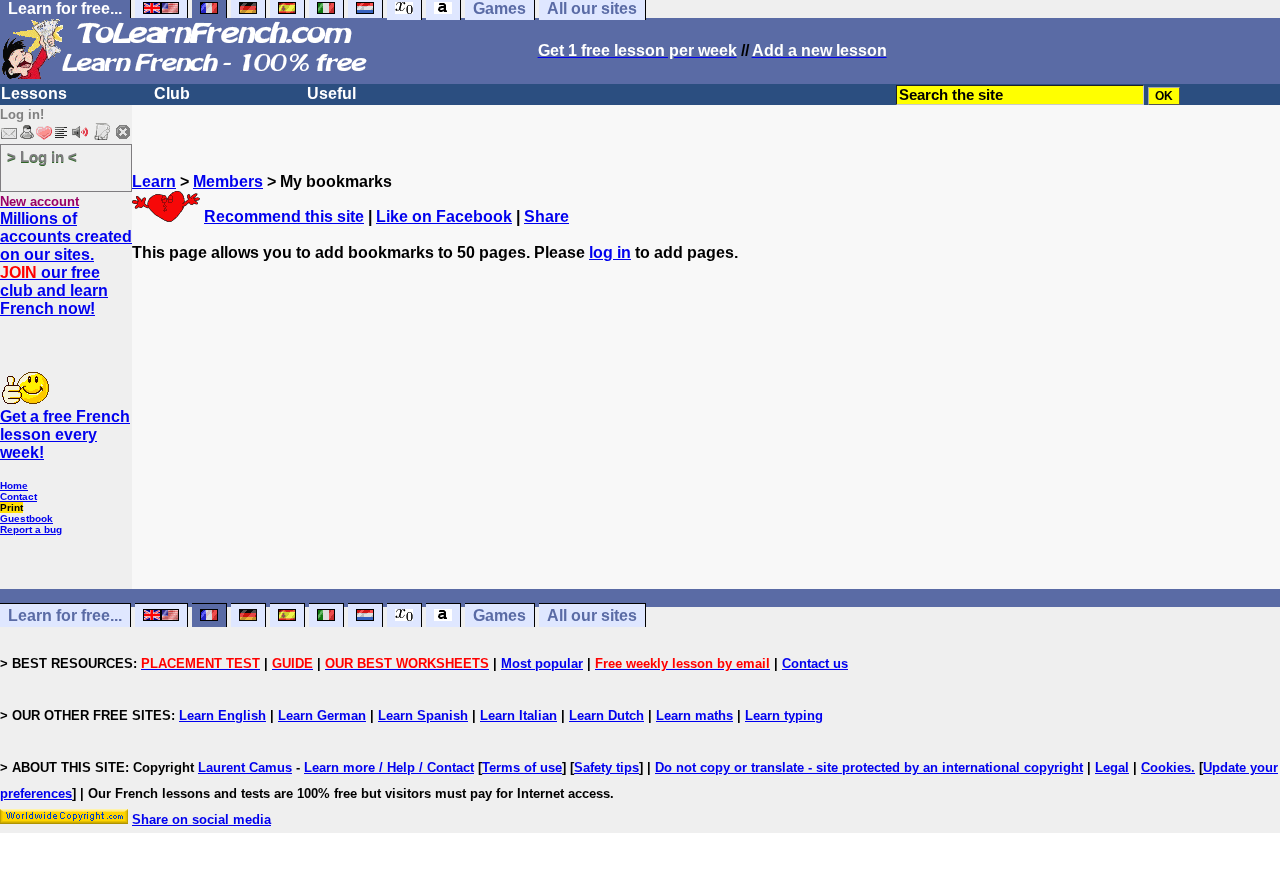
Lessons (34, 93)
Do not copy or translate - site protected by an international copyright (869, 767)
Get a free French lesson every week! (65, 434)
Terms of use (522, 767)
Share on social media (201, 819)
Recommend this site (284, 216)
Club (172, 93)
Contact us (815, 663)
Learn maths (694, 715)
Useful (331, 93)
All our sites (592, 615)
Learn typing (784, 715)
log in (610, 252)
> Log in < (42, 156)
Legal (1112, 767)
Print (11, 507)
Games (499, 615)
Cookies (1166, 767)
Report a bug (31, 529)
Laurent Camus (245, 767)
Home (14, 485)
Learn (154, 181)
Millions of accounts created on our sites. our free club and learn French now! (66, 263)
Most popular (542, 663)
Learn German (322, 715)
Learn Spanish (423, 715)
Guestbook (26, 518)
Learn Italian (518, 715)
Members (228, 181)
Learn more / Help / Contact (389, 767)
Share (546, 216)
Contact (18, 496)
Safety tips (606, 767)
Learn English (222, 715)
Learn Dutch (606, 715)
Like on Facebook (444, 216)
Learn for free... (65, 615)
